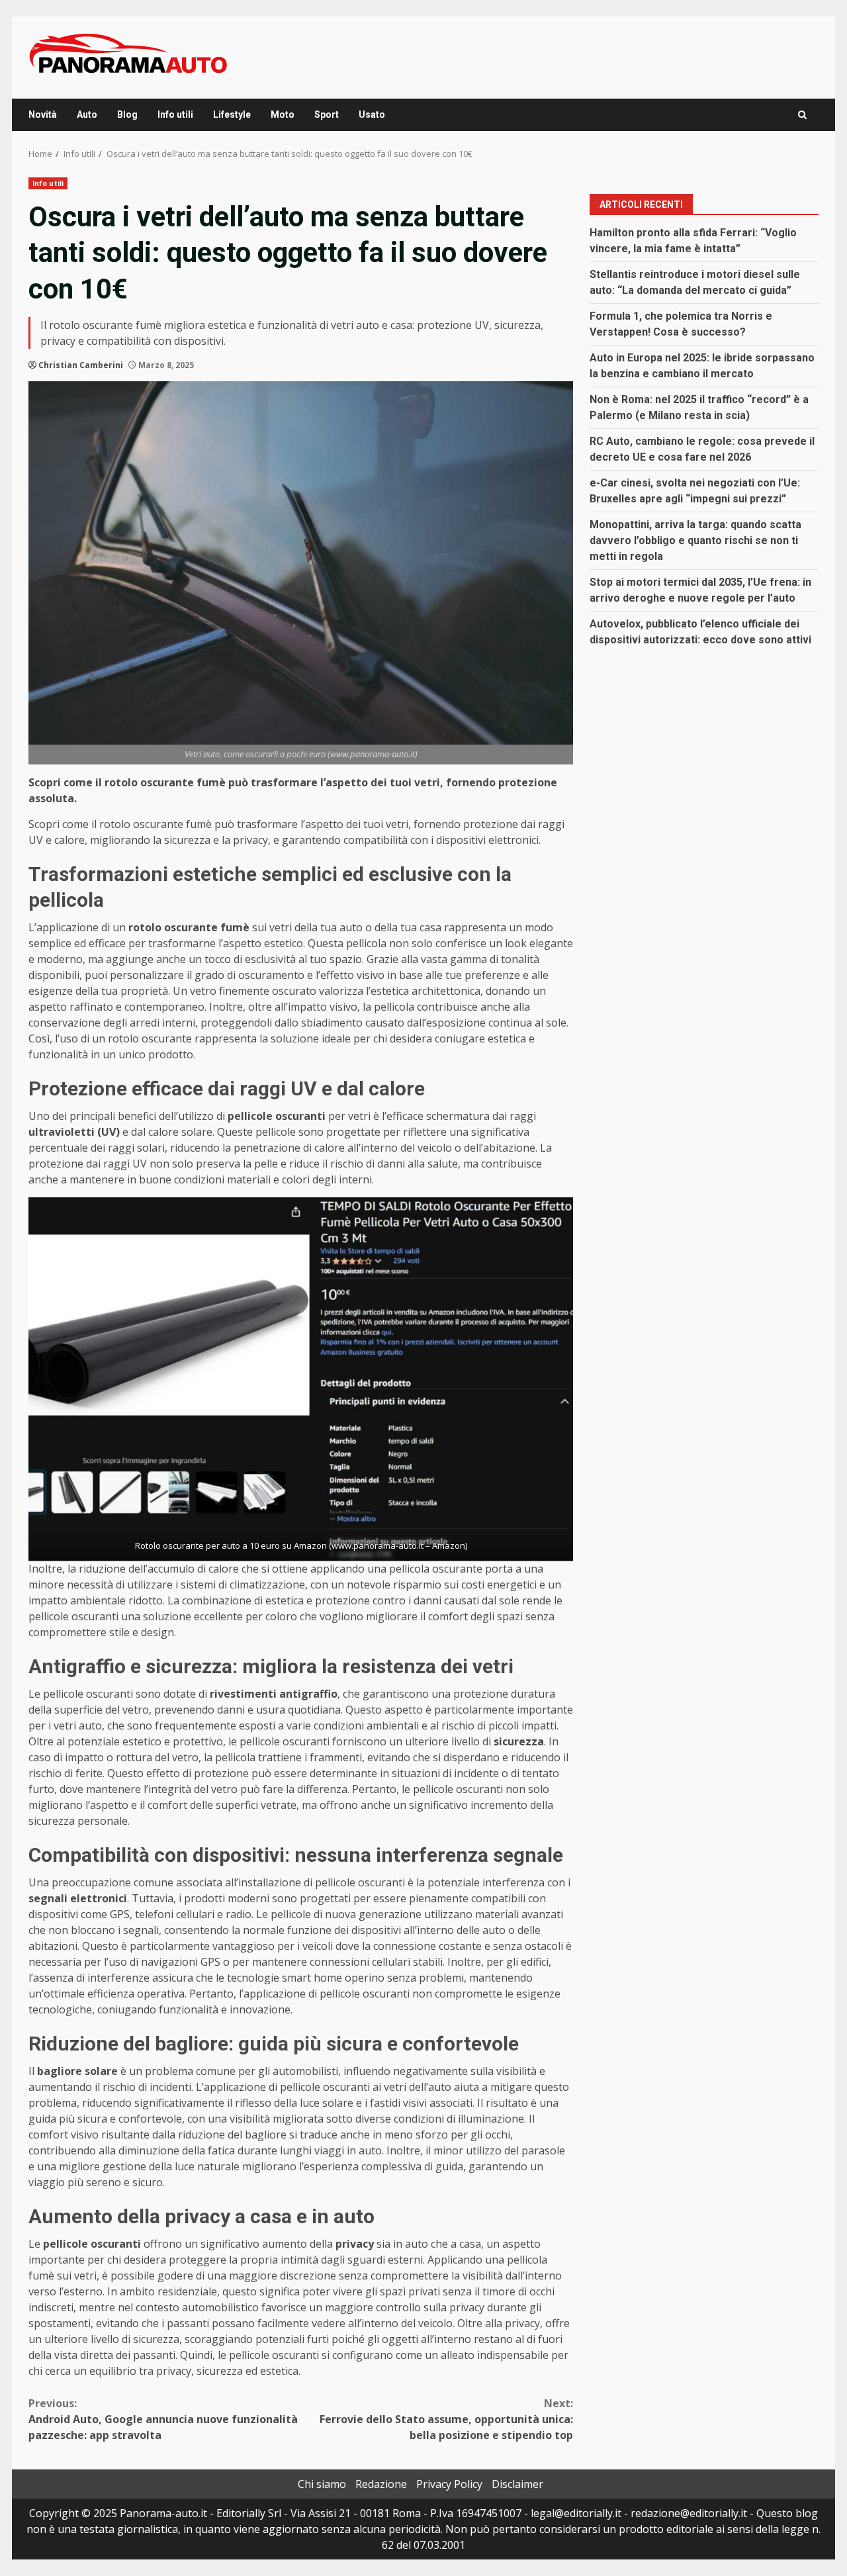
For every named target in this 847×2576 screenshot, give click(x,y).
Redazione (381, 2484)
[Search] (802, 115)
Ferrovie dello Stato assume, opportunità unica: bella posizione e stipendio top (446, 2419)
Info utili (175, 115)
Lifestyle (232, 115)
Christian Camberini (81, 365)
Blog (127, 115)
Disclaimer (517, 2484)
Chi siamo (322, 2484)
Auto (87, 115)
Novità (43, 115)
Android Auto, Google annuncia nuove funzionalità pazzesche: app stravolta (163, 2419)
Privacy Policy (449, 2484)
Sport (327, 115)
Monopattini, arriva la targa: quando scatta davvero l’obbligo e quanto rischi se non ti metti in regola (695, 540)
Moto (283, 115)
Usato (372, 115)
